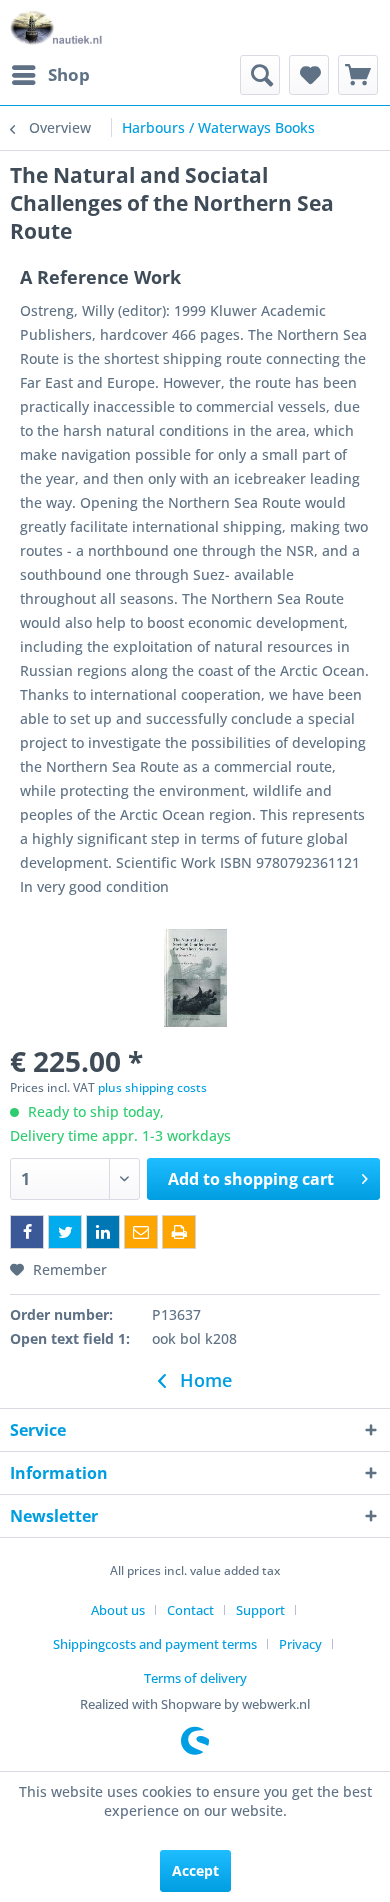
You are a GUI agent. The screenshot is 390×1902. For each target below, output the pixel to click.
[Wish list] (309, 75)
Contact (190, 1610)
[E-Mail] (141, 1232)
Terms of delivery (195, 1678)
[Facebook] (27, 1232)
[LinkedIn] (103, 1232)
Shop (69, 74)
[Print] (179, 1232)
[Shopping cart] (358, 75)
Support (260, 1610)
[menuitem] (50, 75)
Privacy (300, 1644)
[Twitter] (65, 1232)
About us (118, 1610)
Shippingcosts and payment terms (155, 1644)
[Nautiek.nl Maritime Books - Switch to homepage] (56, 27)
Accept (195, 1870)
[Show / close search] (260, 75)
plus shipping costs (152, 1087)
